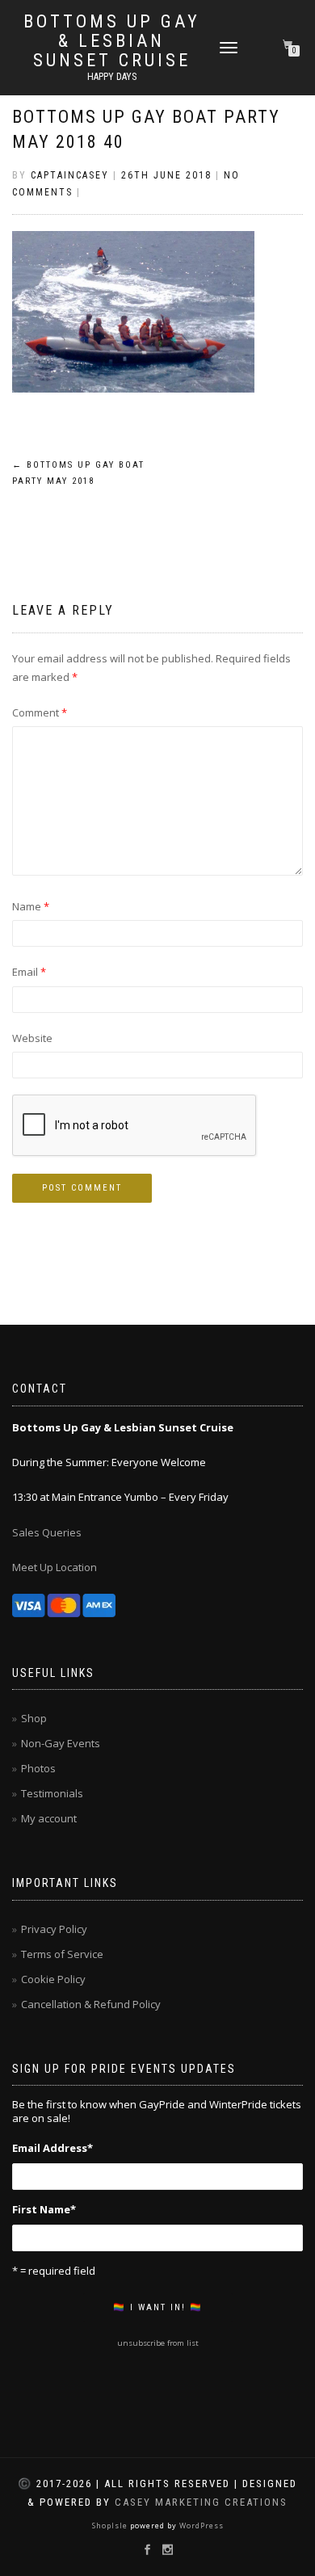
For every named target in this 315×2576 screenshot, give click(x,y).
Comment (40, 712)
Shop (34, 1718)
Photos (38, 1768)
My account (49, 1818)
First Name (44, 2209)
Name (31, 906)
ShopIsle (111, 2526)
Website (32, 1038)
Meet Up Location (55, 1567)
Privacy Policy (54, 1929)
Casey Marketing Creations (201, 2502)
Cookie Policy (53, 1979)
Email (29, 972)
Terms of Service (62, 1954)
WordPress (200, 2526)
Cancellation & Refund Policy (91, 2004)
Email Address (52, 2148)
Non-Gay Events (61, 1743)
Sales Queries (47, 1532)
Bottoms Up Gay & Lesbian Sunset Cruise (112, 41)
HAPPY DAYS (112, 77)
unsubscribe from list (158, 2343)
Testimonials (52, 1793)
